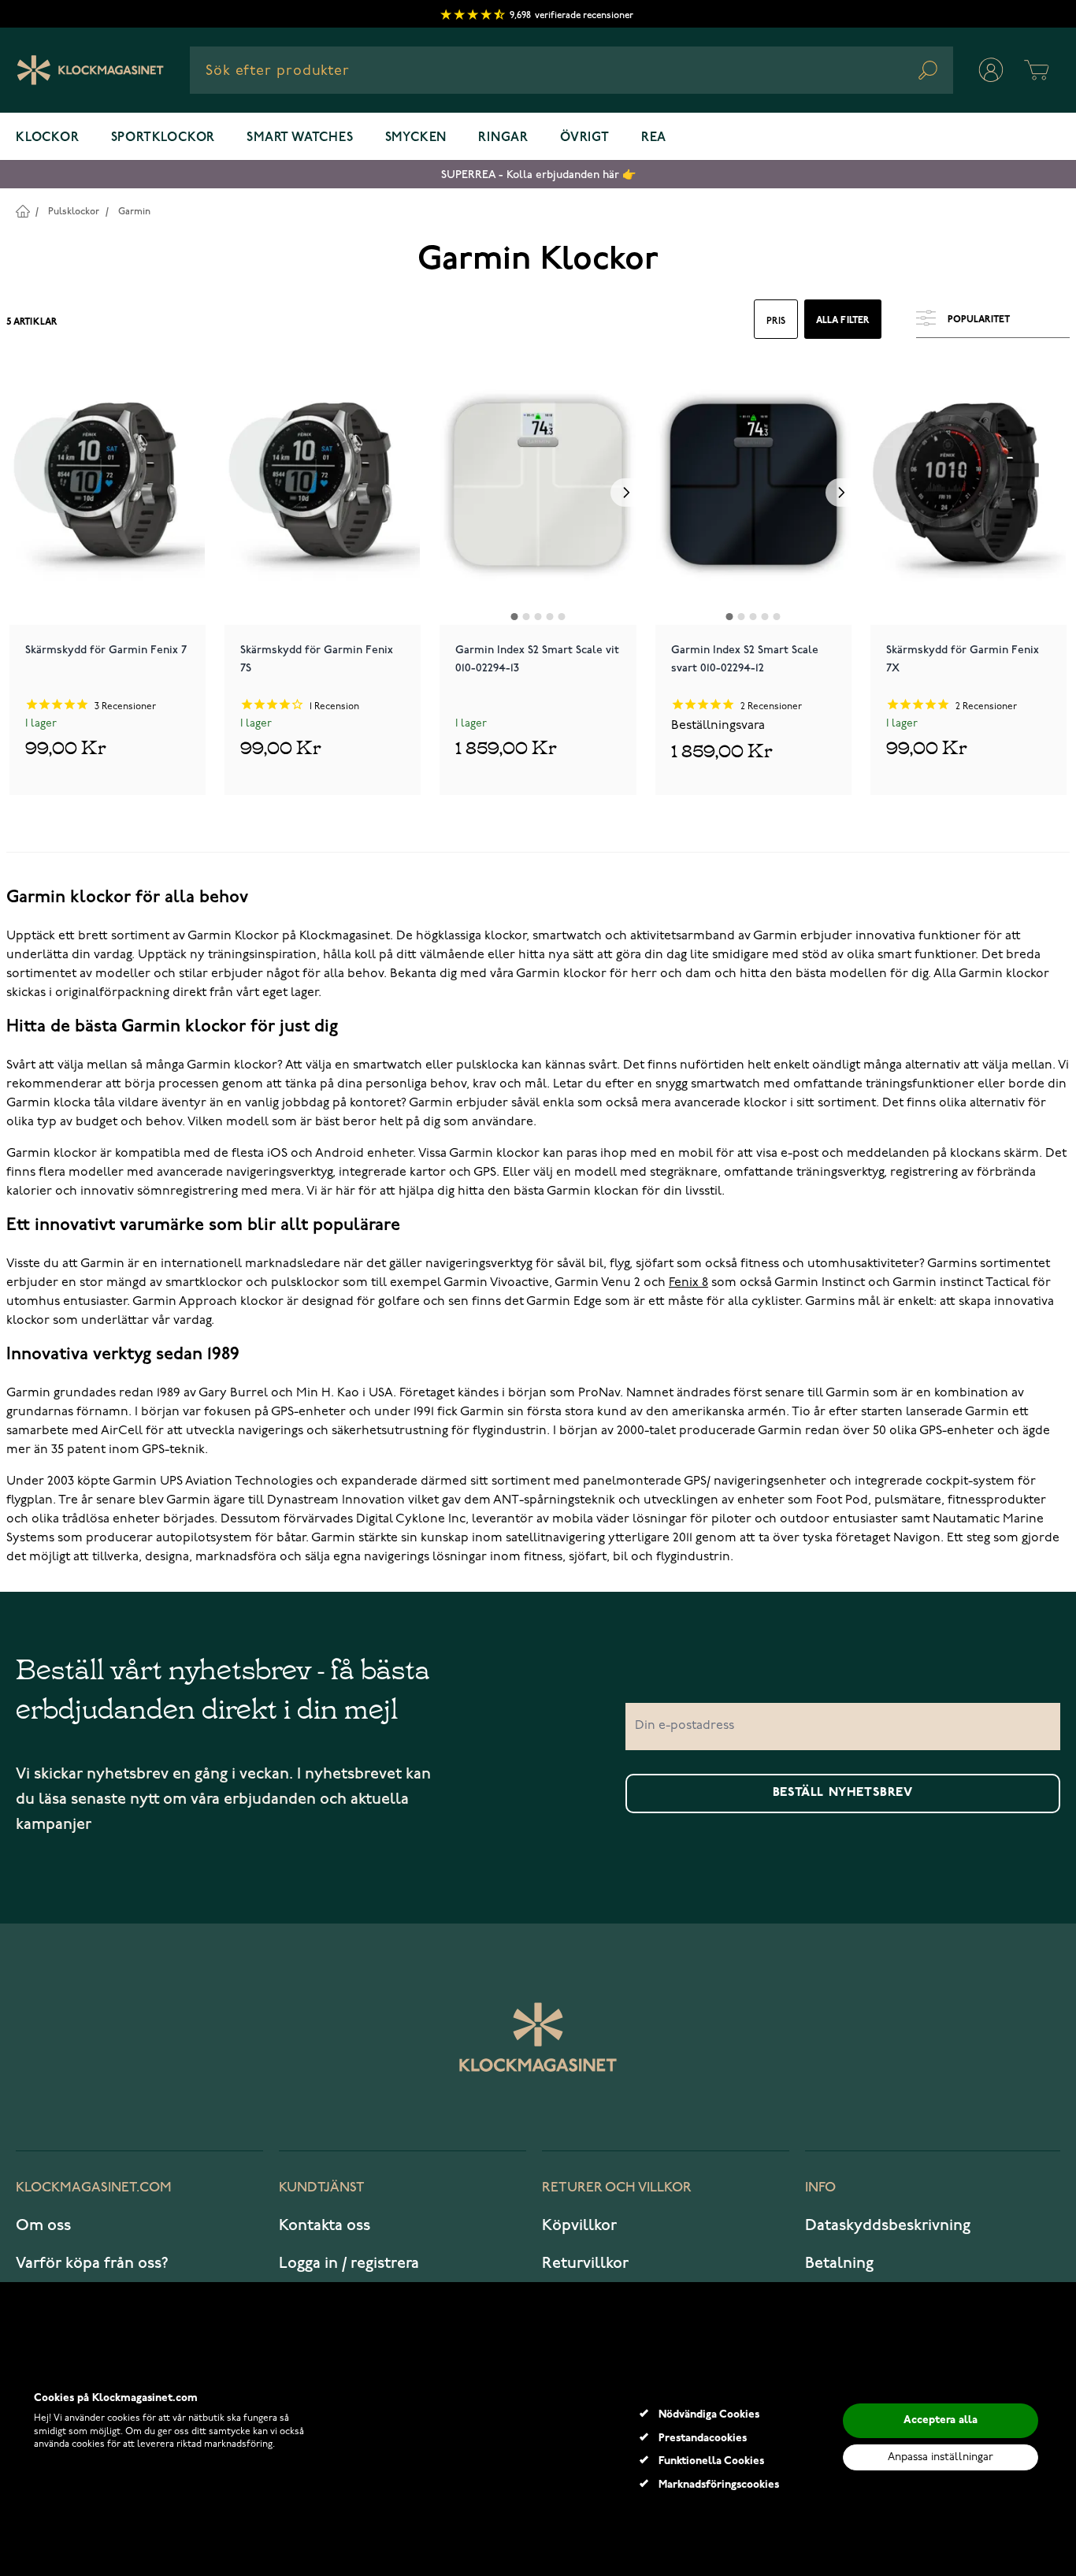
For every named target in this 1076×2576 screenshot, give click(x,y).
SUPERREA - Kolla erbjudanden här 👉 (538, 175)
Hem (22, 211)
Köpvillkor (579, 2225)
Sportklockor (163, 138)
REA (654, 138)
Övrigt (585, 138)
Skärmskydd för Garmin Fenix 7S (317, 659)
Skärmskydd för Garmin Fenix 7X (963, 659)
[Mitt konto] (991, 70)
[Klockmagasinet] (90, 70)
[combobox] (571, 70)
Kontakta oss (325, 2225)
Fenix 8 (688, 1283)
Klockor (48, 138)
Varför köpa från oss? (92, 2263)
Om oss (43, 2225)
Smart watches (300, 138)
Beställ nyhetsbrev (843, 1793)
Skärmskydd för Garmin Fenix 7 (106, 650)
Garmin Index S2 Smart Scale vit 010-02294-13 (537, 659)
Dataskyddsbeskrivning (888, 2225)
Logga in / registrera (349, 2263)
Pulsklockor (74, 212)
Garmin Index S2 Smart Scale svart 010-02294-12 (745, 659)
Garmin (134, 212)
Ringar (503, 138)
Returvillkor (585, 2263)
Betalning (839, 2263)
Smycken (416, 138)
